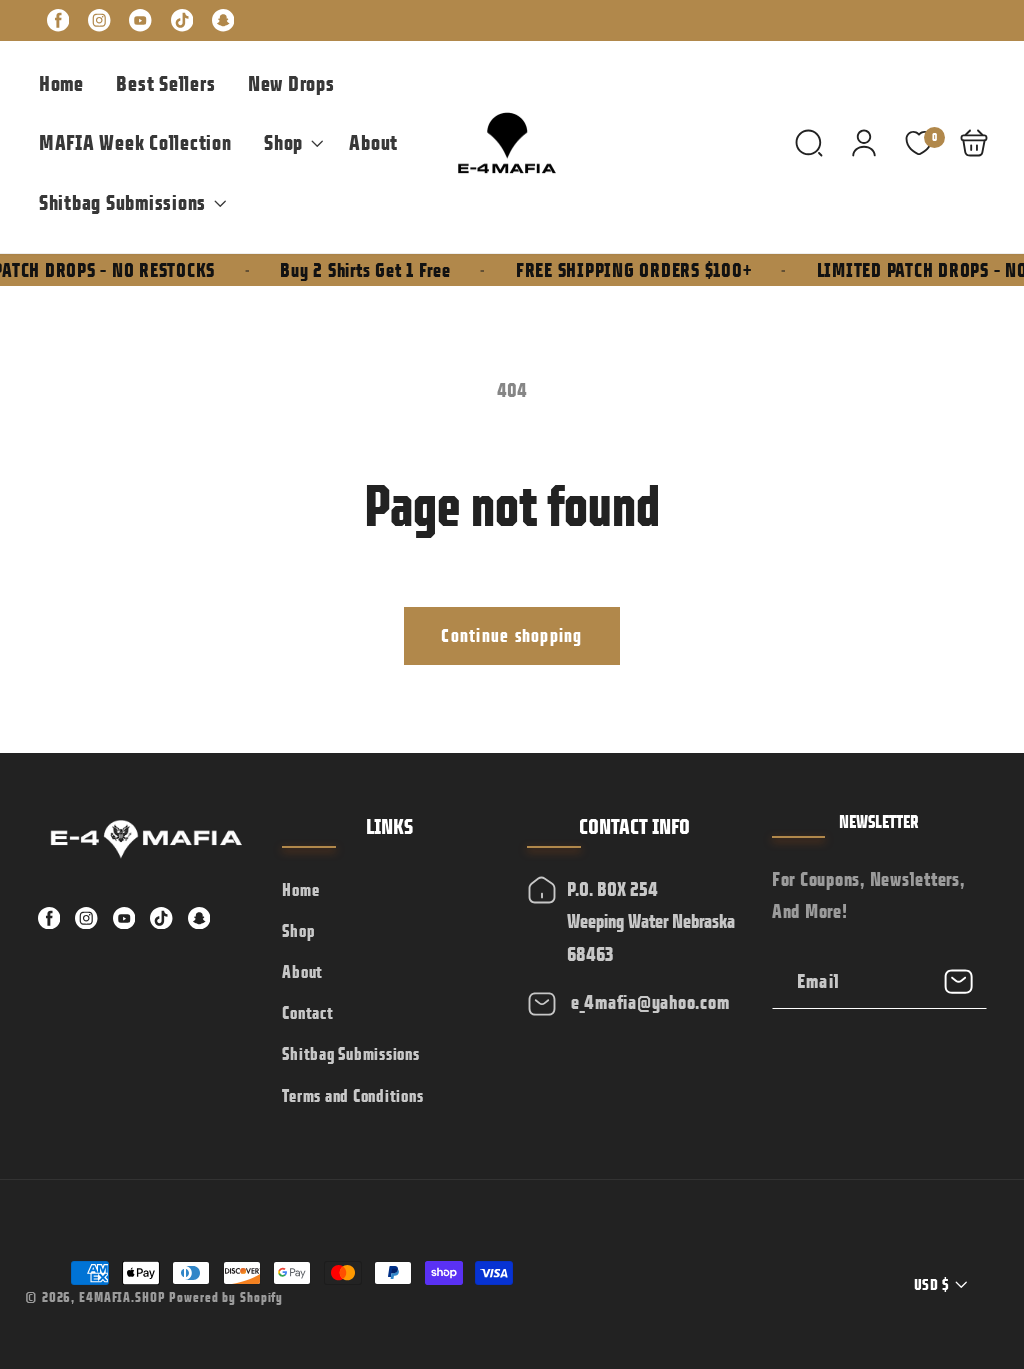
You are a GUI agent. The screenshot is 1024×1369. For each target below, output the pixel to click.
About (302, 972)
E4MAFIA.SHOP (122, 1297)
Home (300, 890)
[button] (290, 143)
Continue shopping (511, 635)
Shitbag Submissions (350, 1054)
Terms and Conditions (352, 1096)
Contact (307, 1013)
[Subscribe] (959, 981)
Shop (298, 931)
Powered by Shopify (226, 1297)
